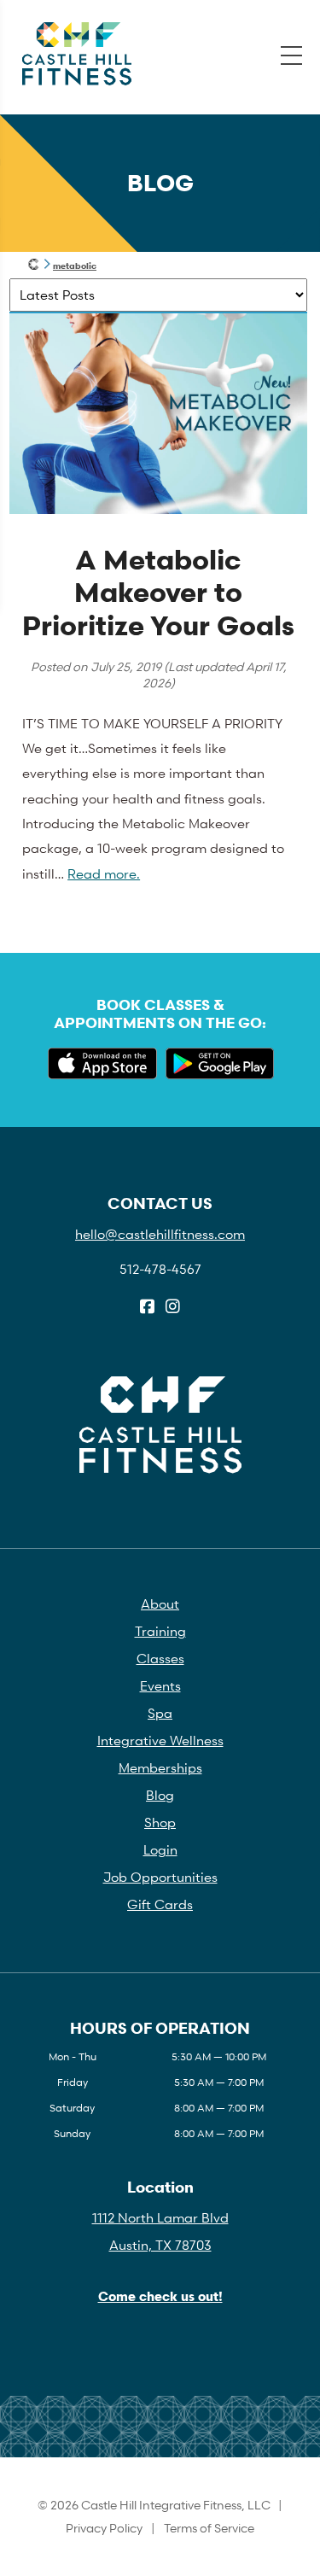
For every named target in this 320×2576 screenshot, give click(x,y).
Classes (160, 1658)
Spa (160, 1713)
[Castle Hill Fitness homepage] (34, 266)
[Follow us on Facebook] (147, 1307)
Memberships (160, 1767)
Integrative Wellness (160, 1740)
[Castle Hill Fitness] (77, 54)
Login (160, 1849)
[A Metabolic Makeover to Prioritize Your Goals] (158, 509)
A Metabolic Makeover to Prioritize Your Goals (158, 593)
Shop (160, 1822)
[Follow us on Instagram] (173, 1307)
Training (160, 1631)
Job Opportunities (160, 1877)
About (160, 1603)
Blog (160, 1795)
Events (160, 1685)
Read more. (104, 873)
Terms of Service (209, 2528)
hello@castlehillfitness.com (160, 1234)
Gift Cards (160, 1904)
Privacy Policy (104, 2528)
